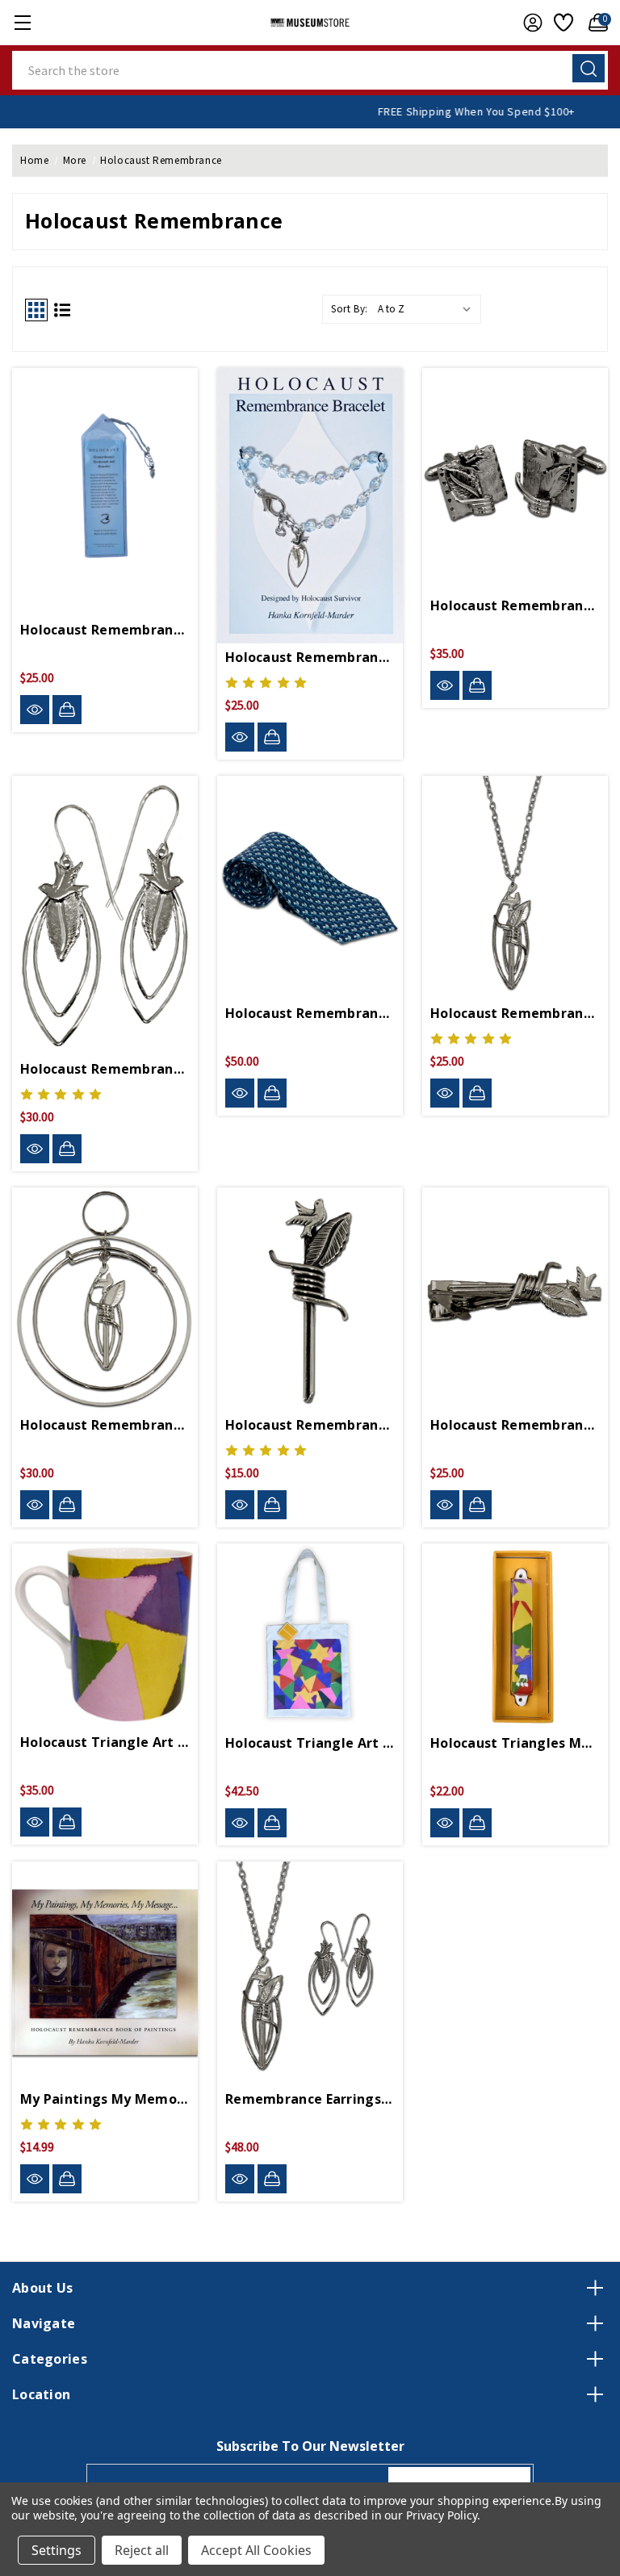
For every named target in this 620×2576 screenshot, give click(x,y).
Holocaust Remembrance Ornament (105, 1425)
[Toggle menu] (22, 22)
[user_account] (529, 23)
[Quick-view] (35, 710)
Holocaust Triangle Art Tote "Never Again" (310, 1743)
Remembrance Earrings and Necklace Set (310, 2099)
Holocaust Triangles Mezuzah (515, 1743)
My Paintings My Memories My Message (105, 2099)
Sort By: (350, 309)
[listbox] (428, 309)
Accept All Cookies (256, 2550)
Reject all (142, 2550)
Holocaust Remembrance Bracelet (310, 657)
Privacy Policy (441, 2515)
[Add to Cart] (67, 710)
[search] (589, 68)
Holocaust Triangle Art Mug (105, 1742)
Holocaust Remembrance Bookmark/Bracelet (105, 630)
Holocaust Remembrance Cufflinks (515, 605)
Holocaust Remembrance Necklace (515, 1013)
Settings (57, 2550)
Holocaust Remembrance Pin (310, 1425)
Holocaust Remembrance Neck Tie (310, 1013)
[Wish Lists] (561, 23)
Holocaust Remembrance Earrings (105, 1069)
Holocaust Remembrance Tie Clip (515, 1425)
